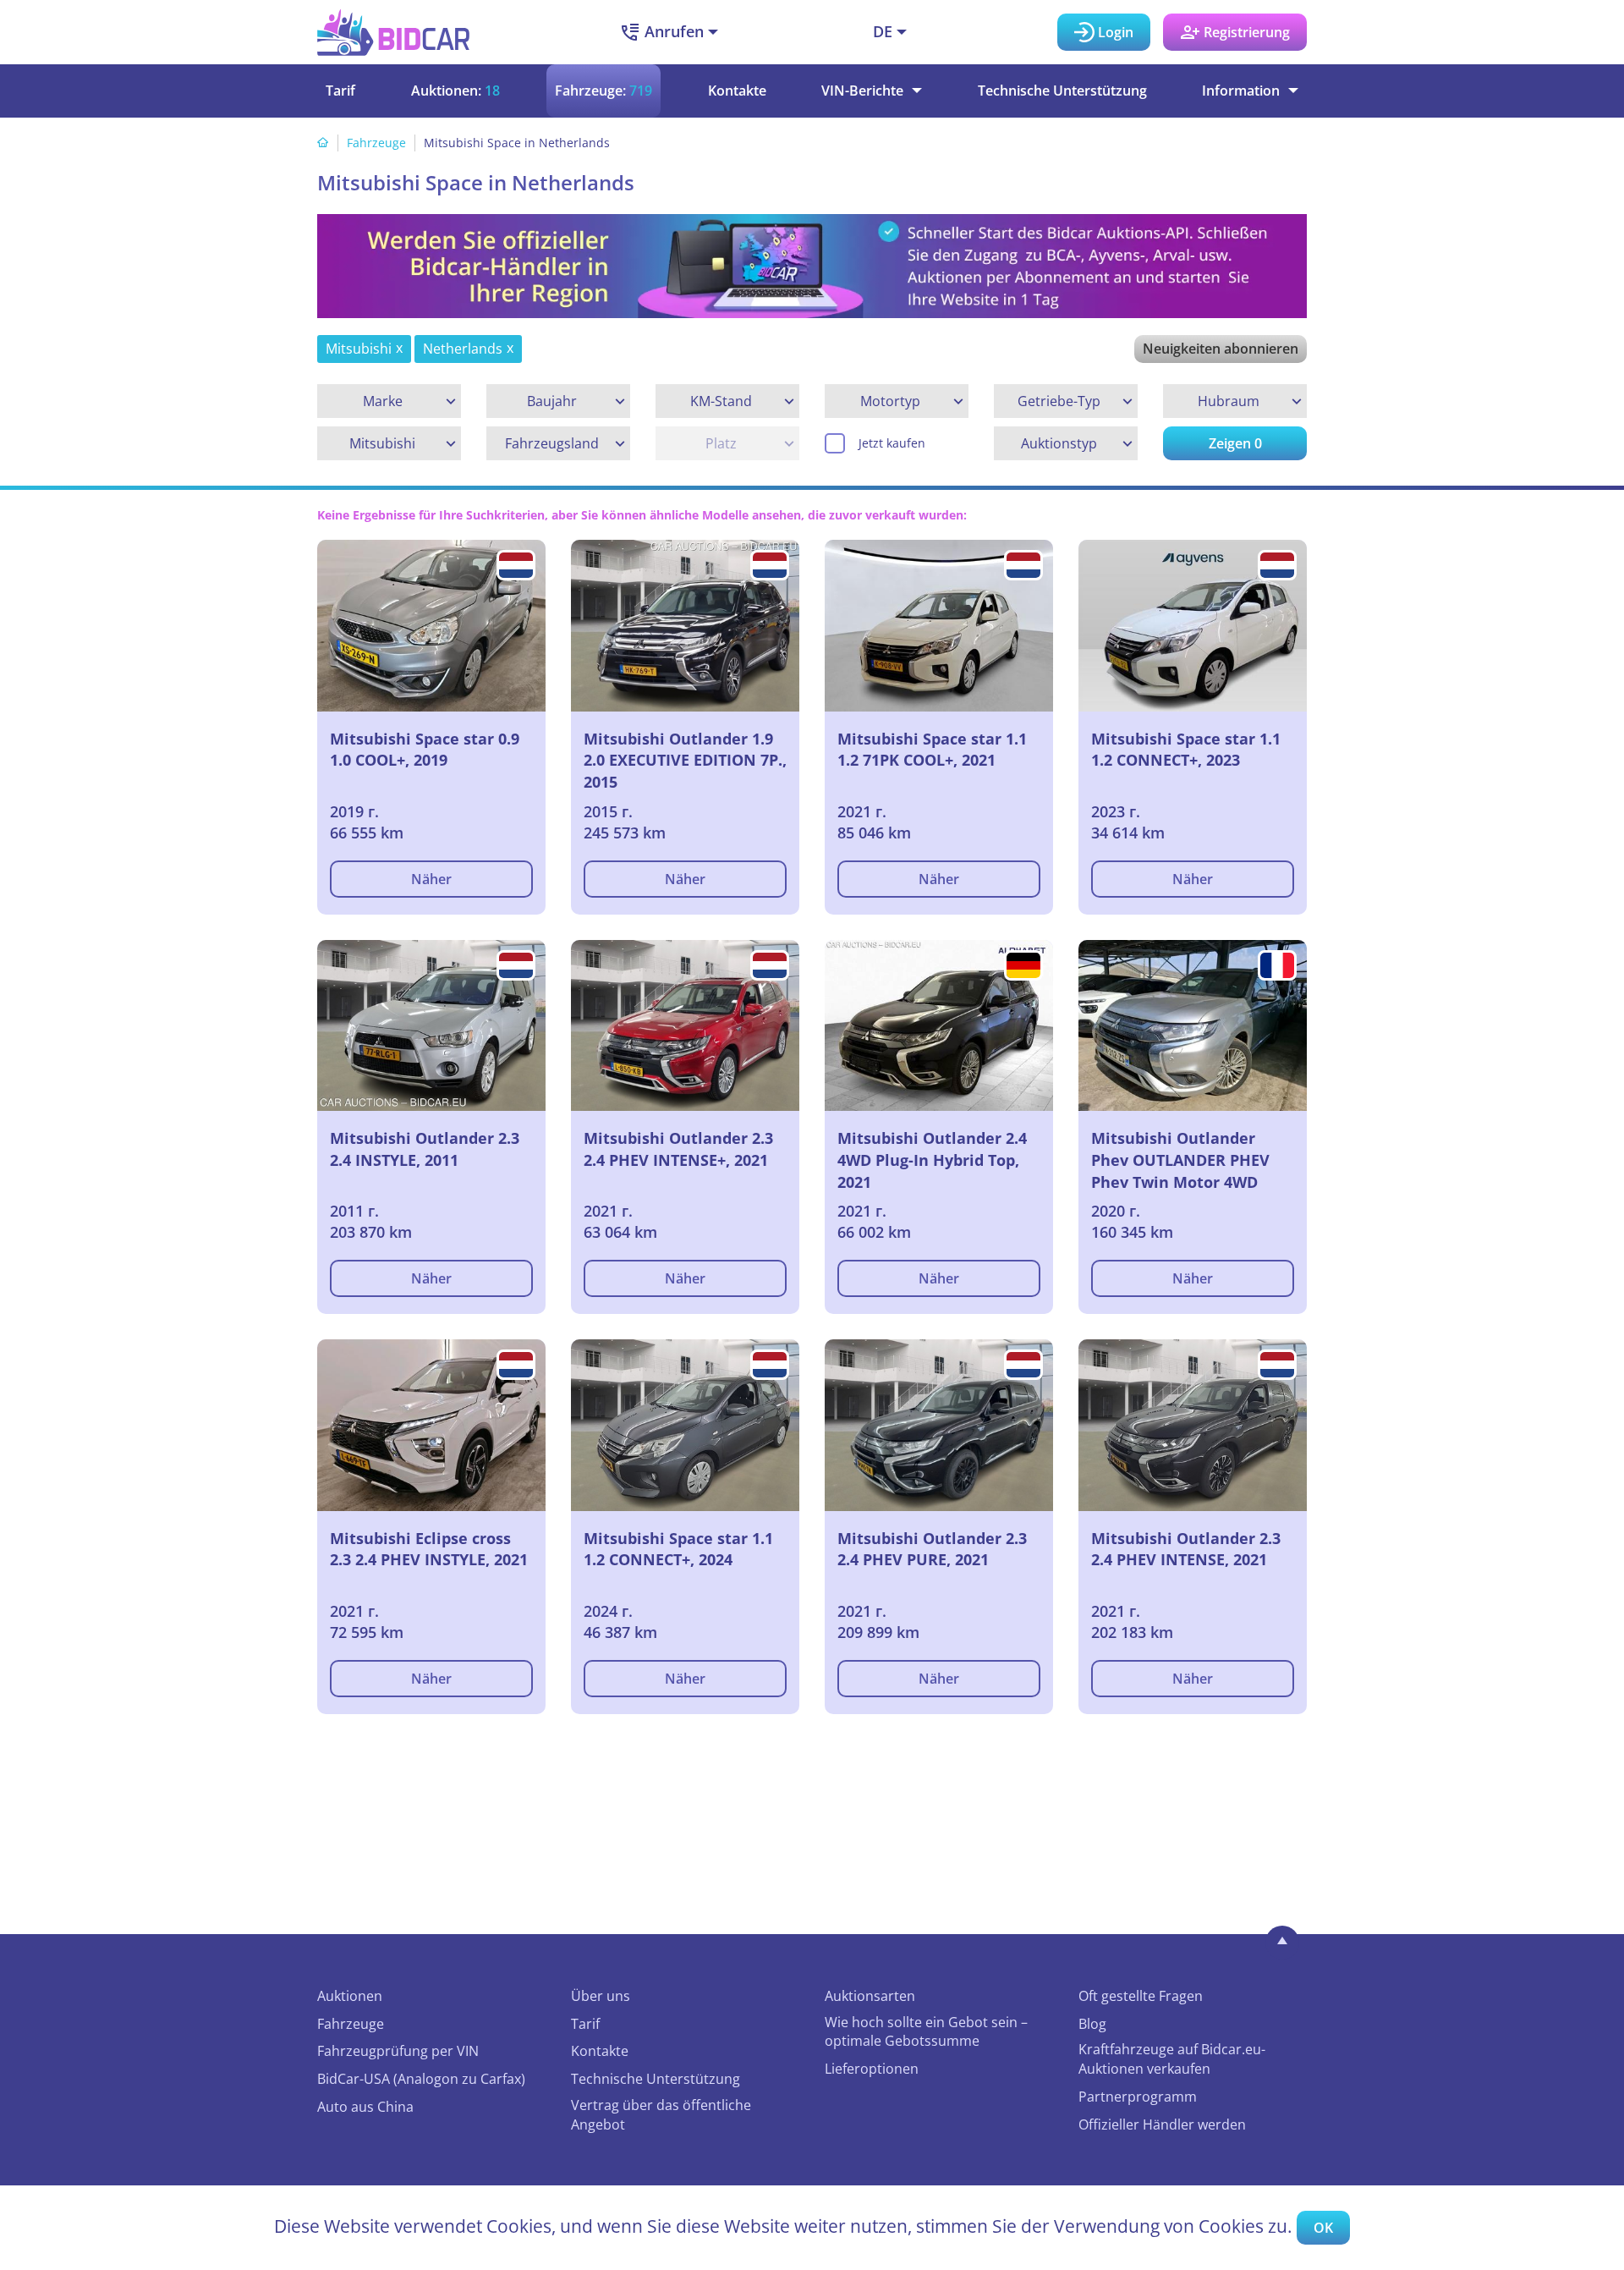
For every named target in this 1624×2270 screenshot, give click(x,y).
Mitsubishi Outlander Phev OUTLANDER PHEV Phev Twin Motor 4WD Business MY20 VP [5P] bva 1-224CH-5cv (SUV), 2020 (1191, 1160)
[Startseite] (323, 143)
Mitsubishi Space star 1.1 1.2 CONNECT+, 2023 (1186, 750)
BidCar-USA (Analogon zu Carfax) (421, 2079)
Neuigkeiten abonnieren (1221, 349)
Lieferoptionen (872, 2069)
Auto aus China (365, 2107)
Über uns (601, 1996)
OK (1323, 2228)
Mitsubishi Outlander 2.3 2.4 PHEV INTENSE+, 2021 (678, 1149)
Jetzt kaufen (892, 443)
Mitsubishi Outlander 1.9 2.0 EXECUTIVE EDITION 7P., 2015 (685, 760)
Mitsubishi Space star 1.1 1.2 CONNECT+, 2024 (678, 1549)
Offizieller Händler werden (1162, 2124)
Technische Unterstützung (1062, 91)
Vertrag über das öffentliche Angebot (661, 2115)
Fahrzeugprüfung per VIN (398, 2051)
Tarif (340, 91)
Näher (431, 879)
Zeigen (1235, 443)
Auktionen (350, 1996)
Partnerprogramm (1138, 2097)
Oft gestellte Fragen (1141, 1996)
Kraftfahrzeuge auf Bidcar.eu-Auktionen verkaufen (1172, 2059)
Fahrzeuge (376, 143)
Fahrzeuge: (604, 91)
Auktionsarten (870, 1996)
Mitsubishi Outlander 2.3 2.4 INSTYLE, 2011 (425, 1149)
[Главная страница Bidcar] (393, 32)
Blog (1092, 2024)
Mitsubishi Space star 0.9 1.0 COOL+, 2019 (425, 750)
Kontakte (737, 91)
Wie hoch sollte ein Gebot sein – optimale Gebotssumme (926, 2032)
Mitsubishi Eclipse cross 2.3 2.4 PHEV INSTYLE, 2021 (429, 1549)
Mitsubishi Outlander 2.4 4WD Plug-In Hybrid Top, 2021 (932, 1160)
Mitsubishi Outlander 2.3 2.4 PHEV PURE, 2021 (932, 1549)
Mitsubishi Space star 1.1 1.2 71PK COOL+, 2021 (932, 750)
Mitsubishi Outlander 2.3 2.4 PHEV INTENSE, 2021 (1186, 1549)
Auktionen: (455, 91)
